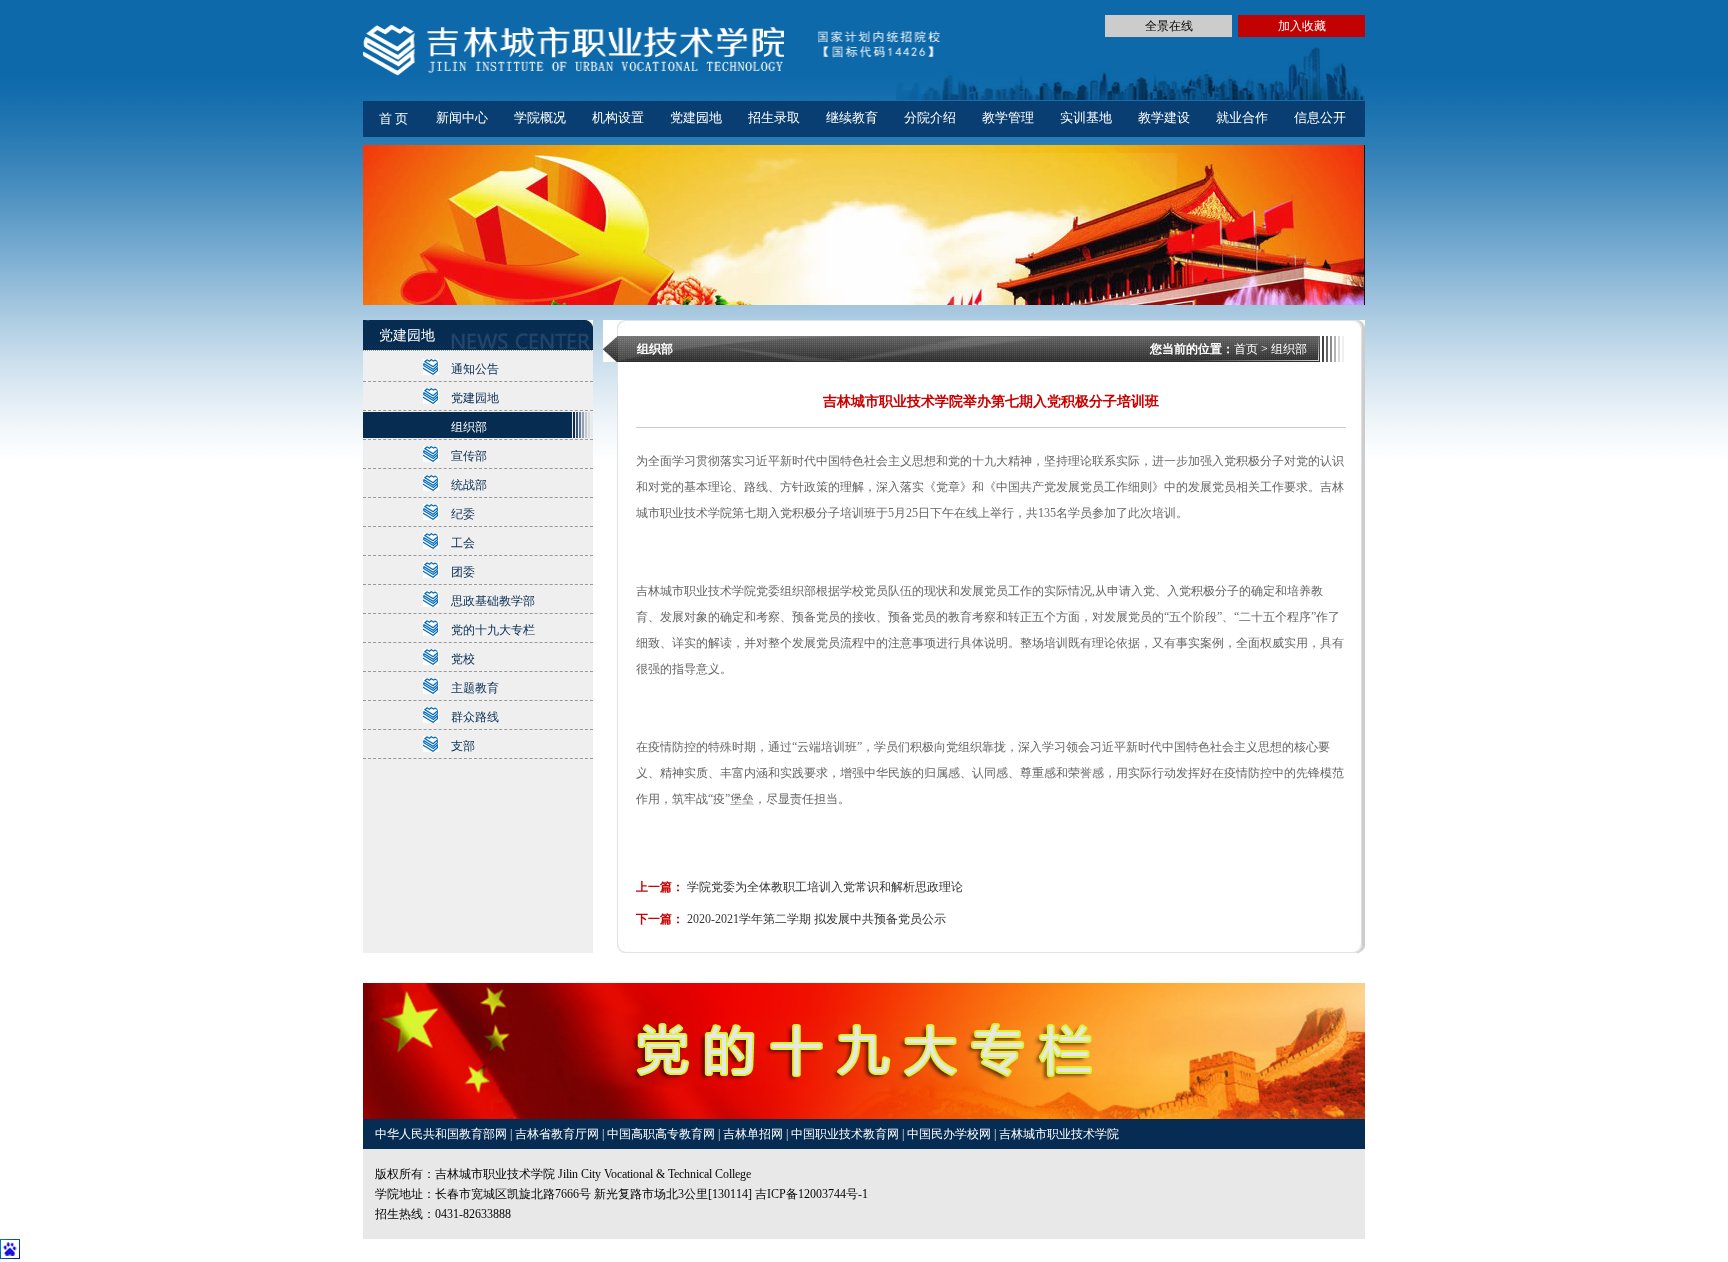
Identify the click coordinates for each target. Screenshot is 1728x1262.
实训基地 (1086, 117)
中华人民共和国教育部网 (442, 1134)
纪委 (463, 514)
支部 (463, 746)
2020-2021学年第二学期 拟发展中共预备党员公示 (816, 919)
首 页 (393, 118)
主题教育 (475, 688)
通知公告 (475, 369)
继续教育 (852, 117)
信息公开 (1320, 117)
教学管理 (1008, 117)
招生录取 (774, 117)
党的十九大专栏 (493, 630)
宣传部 (469, 456)
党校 (463, 659)
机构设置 (618, 117)
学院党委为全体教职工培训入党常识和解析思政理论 (825, 887)
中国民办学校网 (950, 1134)
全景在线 (1169, 26)
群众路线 (475, 717)
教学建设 (1164, 117)
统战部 (469, 485)
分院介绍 (930, 117)
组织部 (469, 427)
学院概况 (540, 117)
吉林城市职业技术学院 (1059, 1134)
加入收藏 (1302, 26)
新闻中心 (462, 117)
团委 (463, 572)
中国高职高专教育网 (662, 1134)
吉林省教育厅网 (557, 1134)
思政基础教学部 (493, 601)
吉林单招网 (754, 1134)
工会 (463, 543)
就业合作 (1242, 117)
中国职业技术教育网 (846, 1134)
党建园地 (696, 117)
